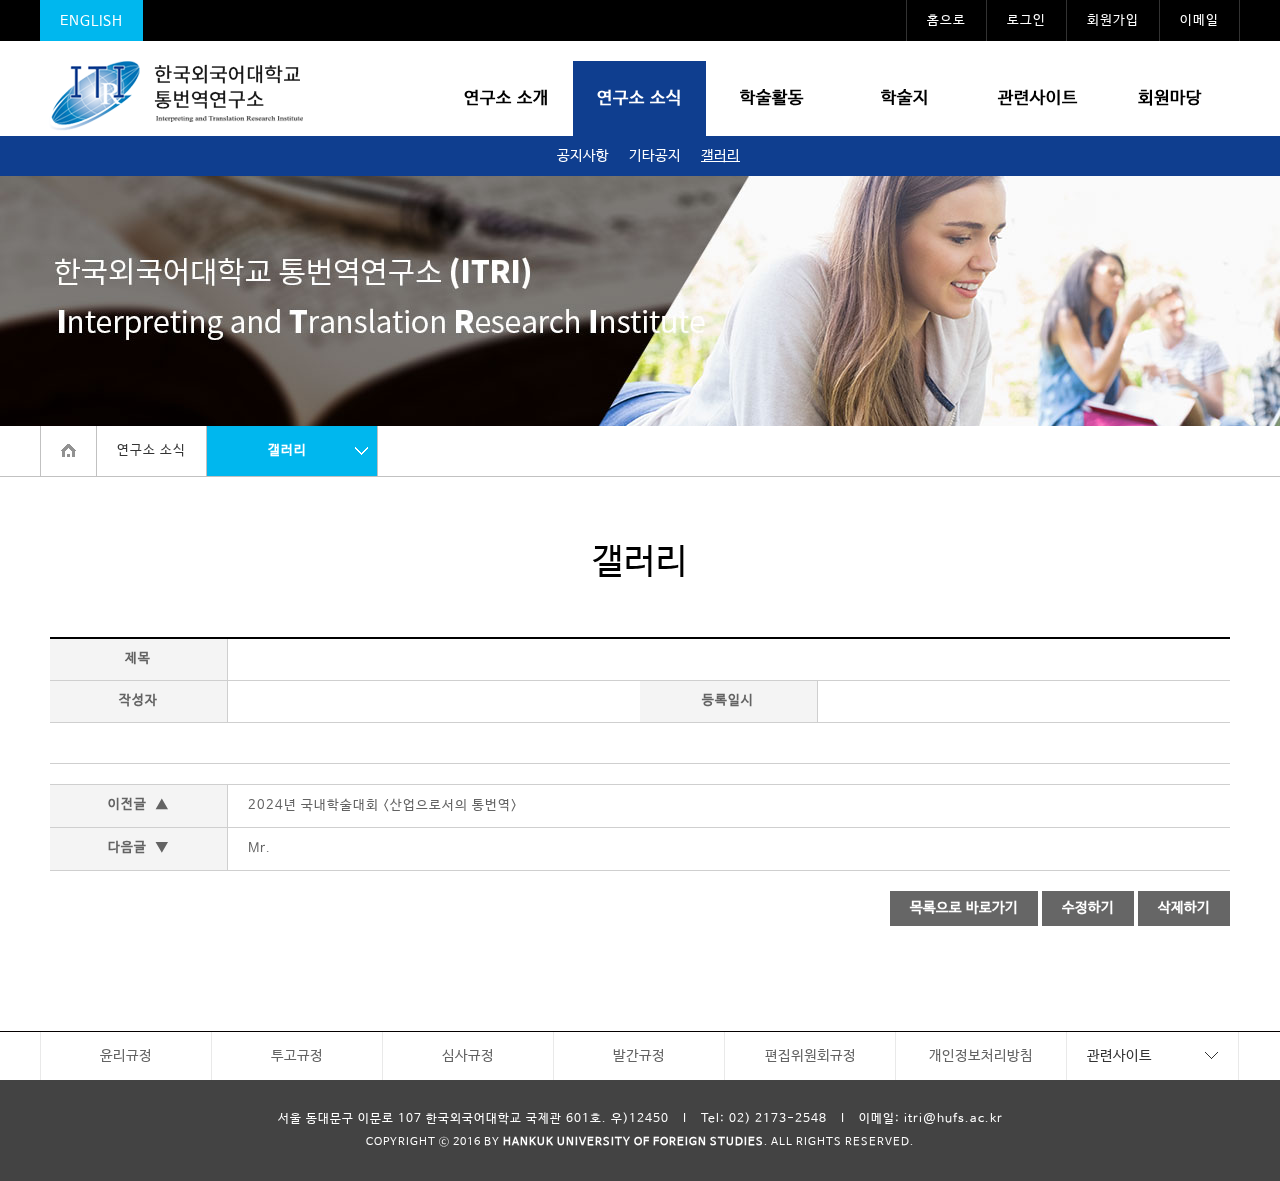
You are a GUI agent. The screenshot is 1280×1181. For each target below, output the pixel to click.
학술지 (905, 98)
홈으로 (946, 20)
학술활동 (772, 98)
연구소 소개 (506, 98)
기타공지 (655, 156)
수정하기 (1088, 908)
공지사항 (583, 156)
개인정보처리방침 (981, 1056)
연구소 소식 (639, 98)
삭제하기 (1184, 908)
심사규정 (468, 1056)
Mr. (259, 848)
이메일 (1199, 20)
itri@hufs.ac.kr (953, 1119)
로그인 (1026, 20)
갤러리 (720, 156)
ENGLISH (91, 21)
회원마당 (1170, 98)
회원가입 (1113, 20)
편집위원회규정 (810, 1056)
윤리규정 (126, 1056)
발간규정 (639, 1056)
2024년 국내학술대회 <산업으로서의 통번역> (383, 805)
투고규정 (297, 1056)
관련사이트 (1038, 98)
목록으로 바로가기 (964, 908)
